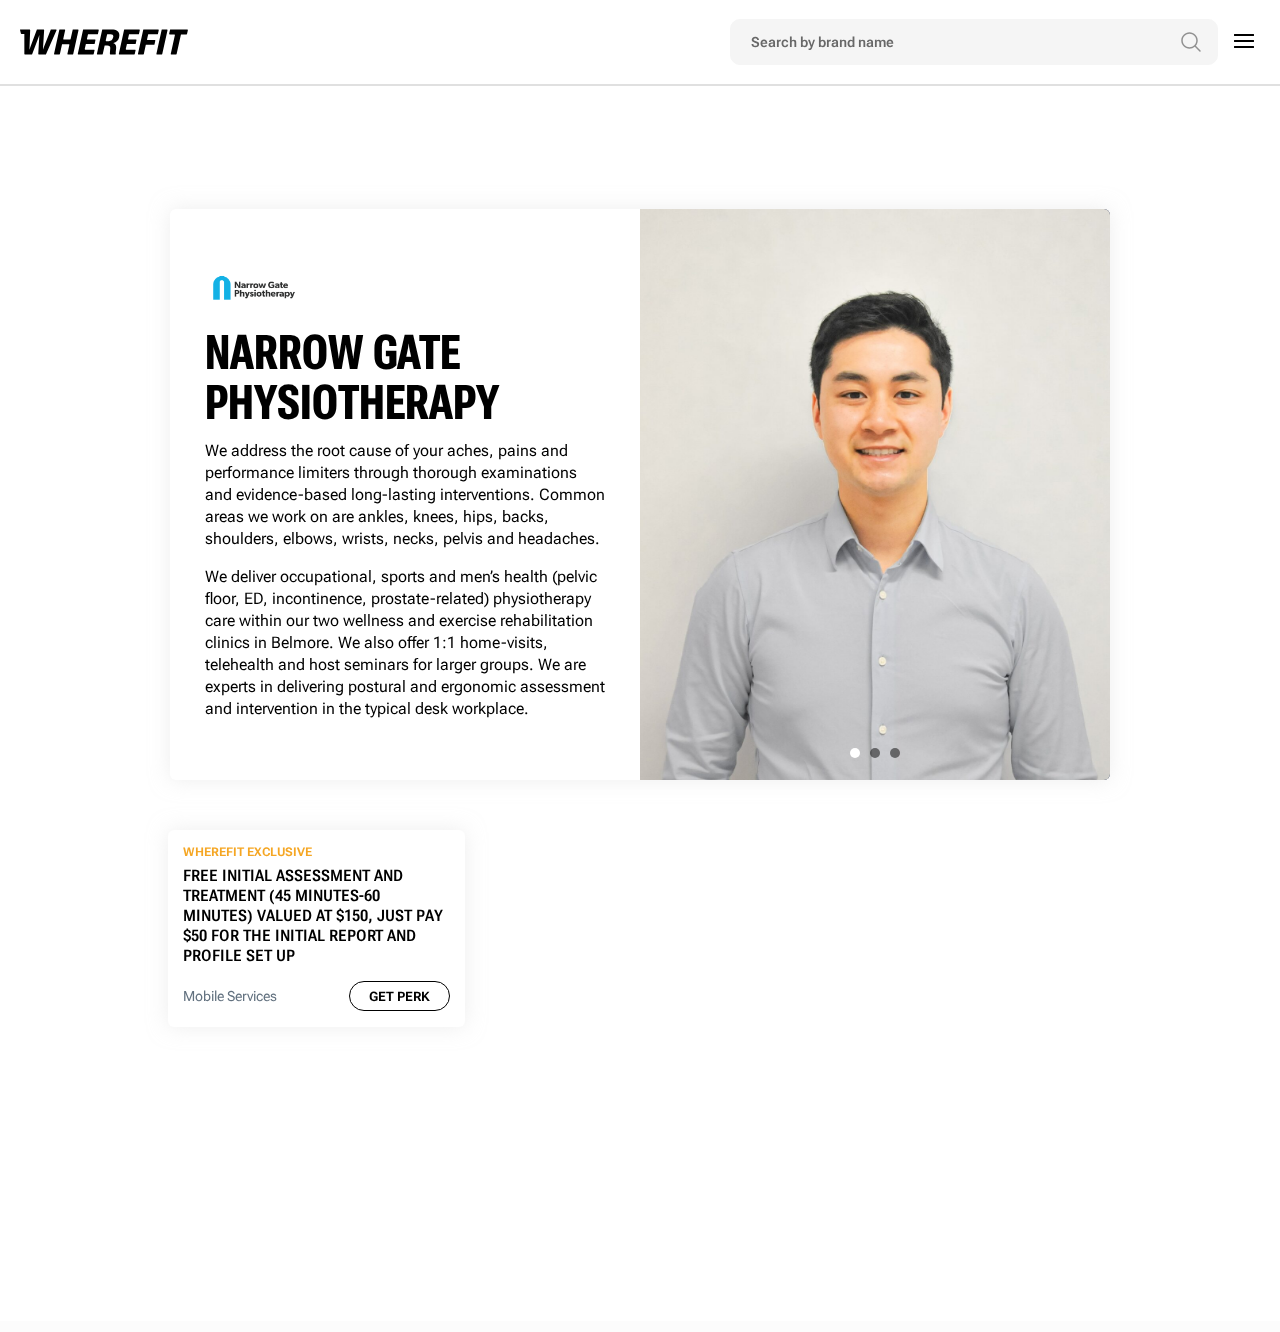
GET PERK (399, 996)
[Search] (1191, 42)
